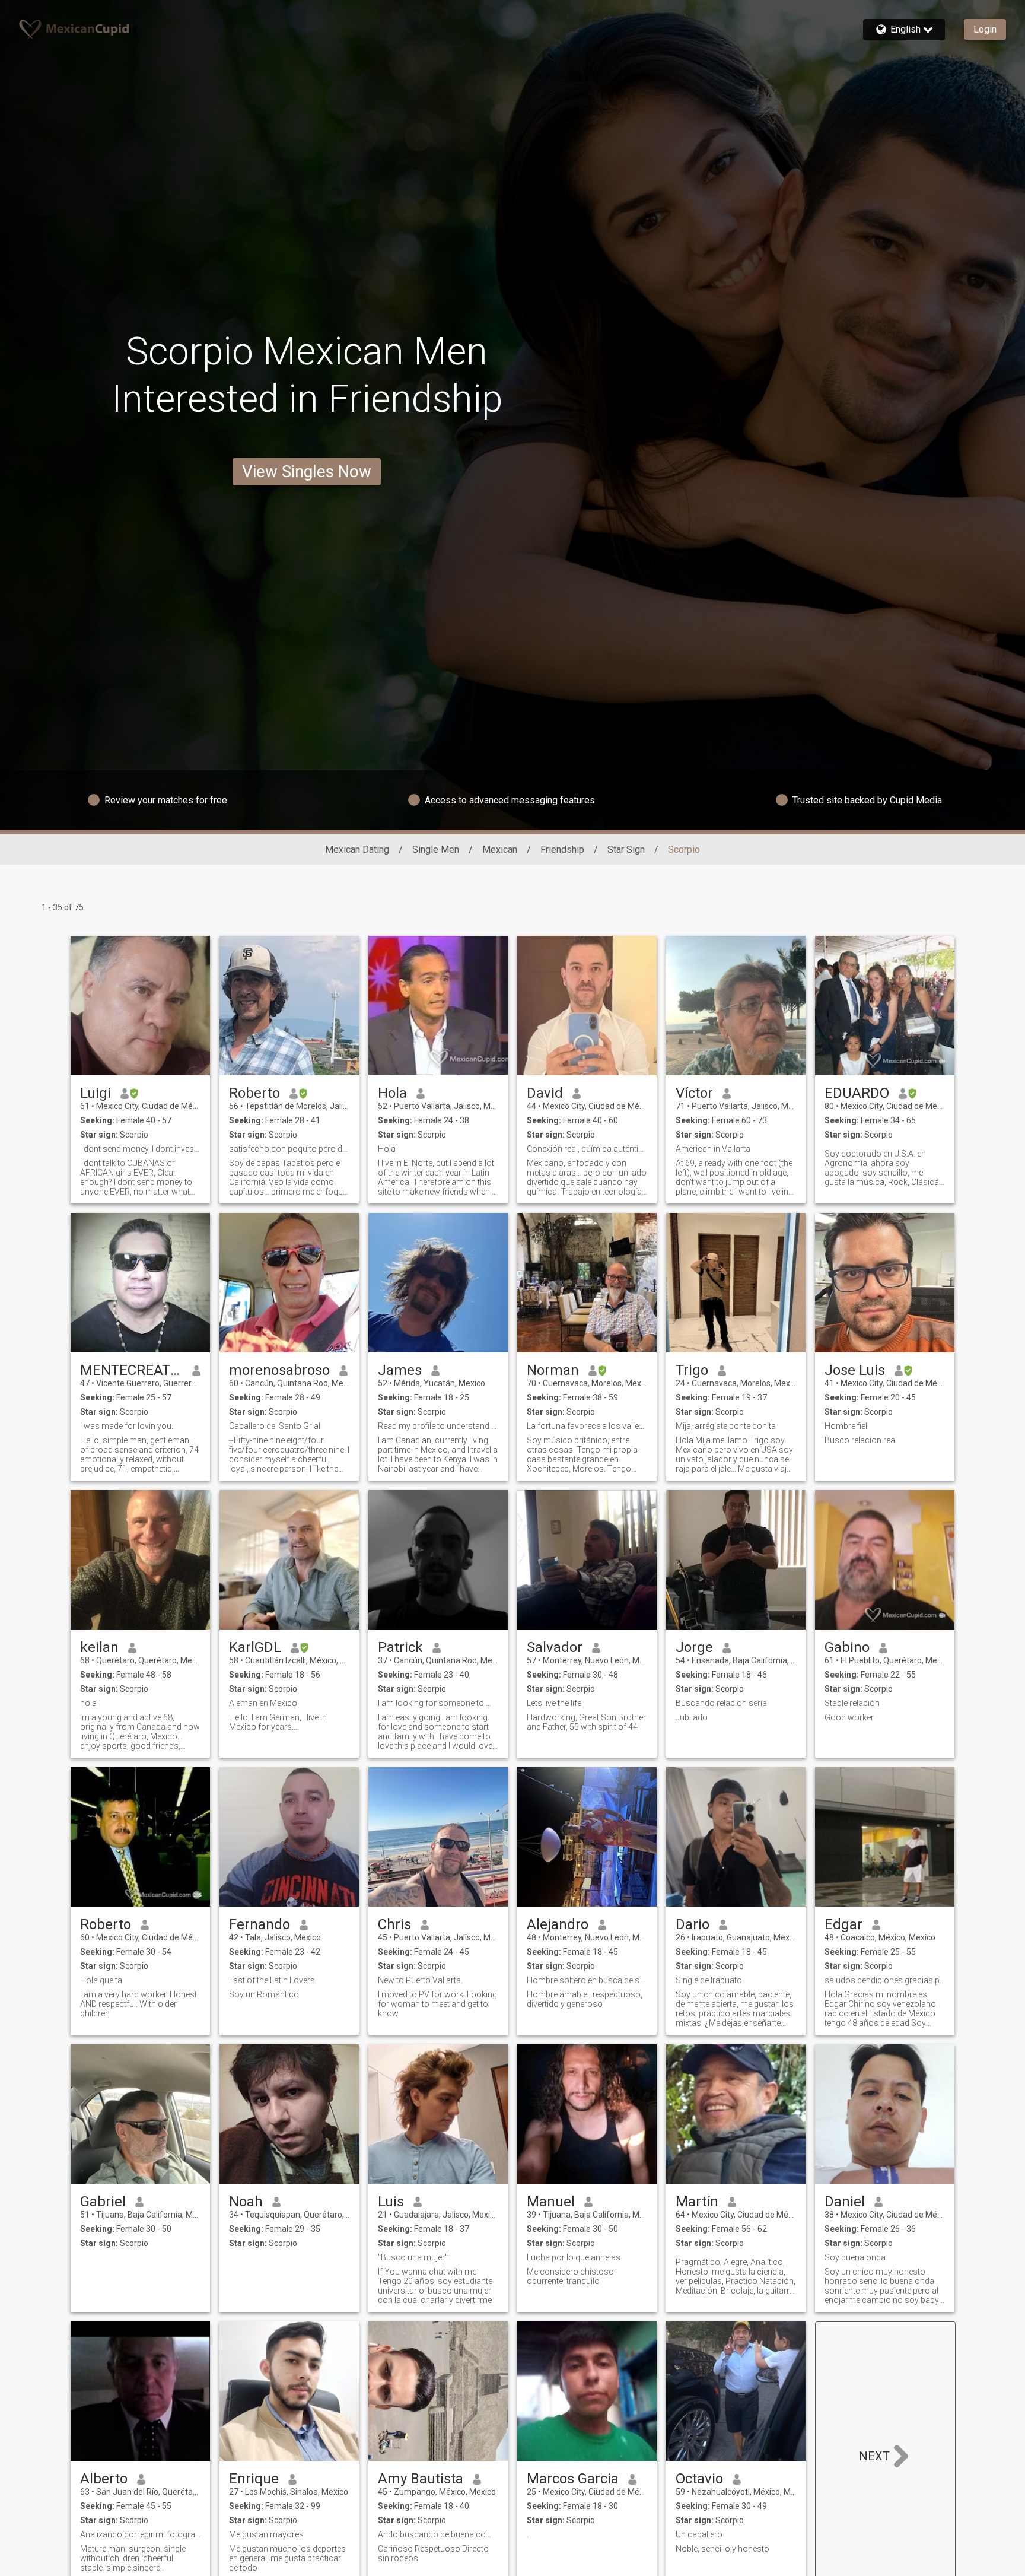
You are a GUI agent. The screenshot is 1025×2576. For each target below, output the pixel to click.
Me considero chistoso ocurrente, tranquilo (570, 2276)
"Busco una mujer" (413, 2257)
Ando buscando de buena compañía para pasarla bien (438, 2534)
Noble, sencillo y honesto (722, 2549)
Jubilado (692, 1717)
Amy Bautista (421, 2479)
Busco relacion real (861, 1440)
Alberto (104, 2479)
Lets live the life (554, 1703)
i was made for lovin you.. (128, 1426)
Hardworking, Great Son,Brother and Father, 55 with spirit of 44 (586, 1722)
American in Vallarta (713, 1149)
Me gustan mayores (266, 2534)
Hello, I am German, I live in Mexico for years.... (278, 1722)
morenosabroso (279, 1370)
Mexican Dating (357, 849)
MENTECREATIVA (131, 1370)
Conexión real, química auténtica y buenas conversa (587, 1149)
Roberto (254, 1093)
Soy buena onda (855, 2257)
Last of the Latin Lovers (272, 1980)
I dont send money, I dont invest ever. (140, 1149)
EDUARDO (857, 1093)
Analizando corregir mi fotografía (140, 2534)
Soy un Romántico (264, 1994)
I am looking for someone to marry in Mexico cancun (438, 1703)
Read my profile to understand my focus (438, 1426)
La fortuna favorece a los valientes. (587, 1426)
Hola (392, 1093)
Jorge (694, 1647)
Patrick (400, 1647)
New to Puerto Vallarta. (420, 1980)
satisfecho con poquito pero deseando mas (289, 1149)
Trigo (692, 1370)
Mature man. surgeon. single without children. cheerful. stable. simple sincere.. (133, 2558)
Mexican (500, 849)
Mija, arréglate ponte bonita (726, 1426)
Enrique (254, 2479)
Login (985, 29)
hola (88, 1703)
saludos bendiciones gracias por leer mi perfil (885, 1980)
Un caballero (699, 2534)
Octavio (699, 2479)
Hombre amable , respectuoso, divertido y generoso (585, 1999)
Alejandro (558, 1924)
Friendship (562, 849)
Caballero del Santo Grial (275, 1426)
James (400, 1370)
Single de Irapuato (709, 1980)
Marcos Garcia (573, 2479)
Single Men (436, 849)
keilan (99, 1647)
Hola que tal (102, 1980)
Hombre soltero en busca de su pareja (587, 1980)
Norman (553, 1370)
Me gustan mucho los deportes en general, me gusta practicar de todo (287, 2558)
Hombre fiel (846, 1426)
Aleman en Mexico (263, 1703)
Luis (391, 2202)
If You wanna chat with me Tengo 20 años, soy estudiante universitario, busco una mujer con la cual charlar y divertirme (435, 2286)
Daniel (845, 2202)
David (545, 1093)
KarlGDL (255, 1647)
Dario (693, 1924)
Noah (246, 2202)
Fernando (260, 1924)
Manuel (551, 2202)
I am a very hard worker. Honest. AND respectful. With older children (139, 2004)
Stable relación (852, 1703)
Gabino (847, 1647)
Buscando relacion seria (721, 1703)
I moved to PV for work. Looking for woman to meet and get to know (437, 2004)
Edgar (843, 1924)
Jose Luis (855, 1370)
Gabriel (103, 2202)
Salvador (555, 1647)
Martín (697, 2202)
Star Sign (626, 849)
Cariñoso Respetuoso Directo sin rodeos (433, 2553)
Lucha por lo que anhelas (574, 2257)
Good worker (849, 1717)
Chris (394, 1924)
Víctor (694, 1093)
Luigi (96, 1093)
